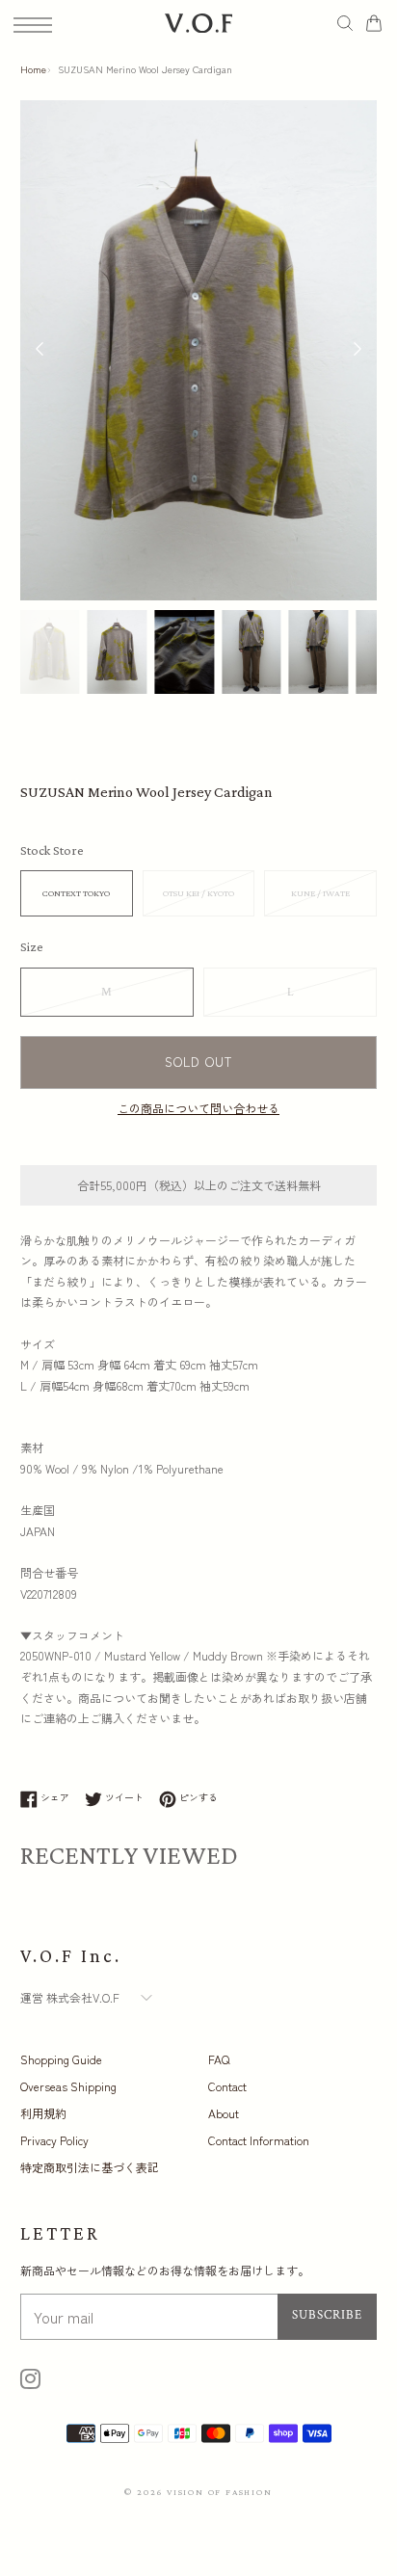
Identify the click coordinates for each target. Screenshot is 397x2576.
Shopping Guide (61, 2059)
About (224, 2113)
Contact (227, 2086)
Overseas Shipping (68, 2086)
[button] (357, 351)
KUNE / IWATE (320, 893)
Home (33, 69)
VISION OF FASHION (220, 2492)
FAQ (219, 2059)
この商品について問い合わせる (198, 1108)
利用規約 (43, 2113)
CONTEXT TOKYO (76, 893)
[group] (50, 652)
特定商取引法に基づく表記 (90, 2167)
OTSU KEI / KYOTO (198, 893)
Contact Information (259, 2140)
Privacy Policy (54, 2140)
